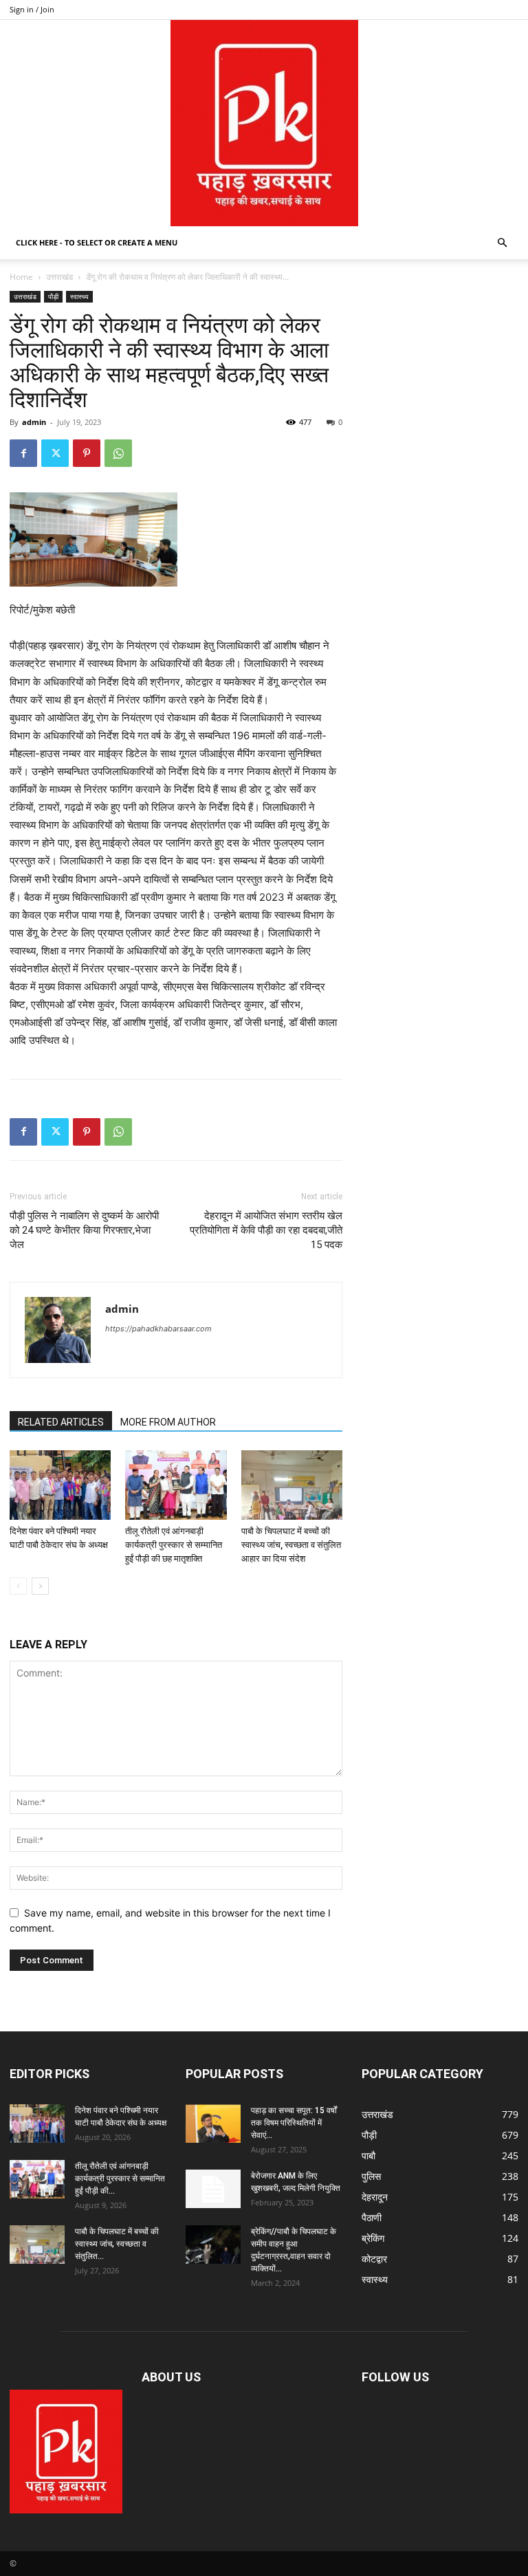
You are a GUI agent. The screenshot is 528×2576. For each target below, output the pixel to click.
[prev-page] (18, 1586)
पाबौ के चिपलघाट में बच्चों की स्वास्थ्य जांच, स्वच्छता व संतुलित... (117, 2244)
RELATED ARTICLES (61, 1422)
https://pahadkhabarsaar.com (158, 1329)
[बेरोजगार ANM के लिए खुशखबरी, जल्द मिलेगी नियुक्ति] (213, 2189)
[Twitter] (55, 453)
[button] (502, 243)
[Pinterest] (87, 453)
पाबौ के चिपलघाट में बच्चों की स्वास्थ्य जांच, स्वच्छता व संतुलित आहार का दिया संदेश (291, 1545)
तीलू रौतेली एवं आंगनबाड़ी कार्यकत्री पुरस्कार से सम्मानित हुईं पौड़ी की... (120, 2179)
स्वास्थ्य (79, 296)
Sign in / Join (32, 9)
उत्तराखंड (59, 277)
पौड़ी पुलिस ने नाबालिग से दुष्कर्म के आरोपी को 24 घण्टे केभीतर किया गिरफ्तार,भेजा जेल (84, 1230)
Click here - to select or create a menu (97, 242)
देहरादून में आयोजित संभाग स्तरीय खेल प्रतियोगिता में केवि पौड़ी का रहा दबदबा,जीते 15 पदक (266, 1230)
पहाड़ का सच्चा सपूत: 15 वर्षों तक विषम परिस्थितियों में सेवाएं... (294, 2123)
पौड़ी (53, 296)
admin (34, 422)
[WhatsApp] (118, 453)
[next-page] (40, 1586)
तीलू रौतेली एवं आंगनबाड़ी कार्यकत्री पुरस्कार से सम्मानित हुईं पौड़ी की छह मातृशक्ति (174, 1545)
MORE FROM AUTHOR (168, 1422)
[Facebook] (23, 453)
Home (21, 277)
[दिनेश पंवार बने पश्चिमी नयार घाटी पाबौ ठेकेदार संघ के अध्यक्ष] (60, 1485)
